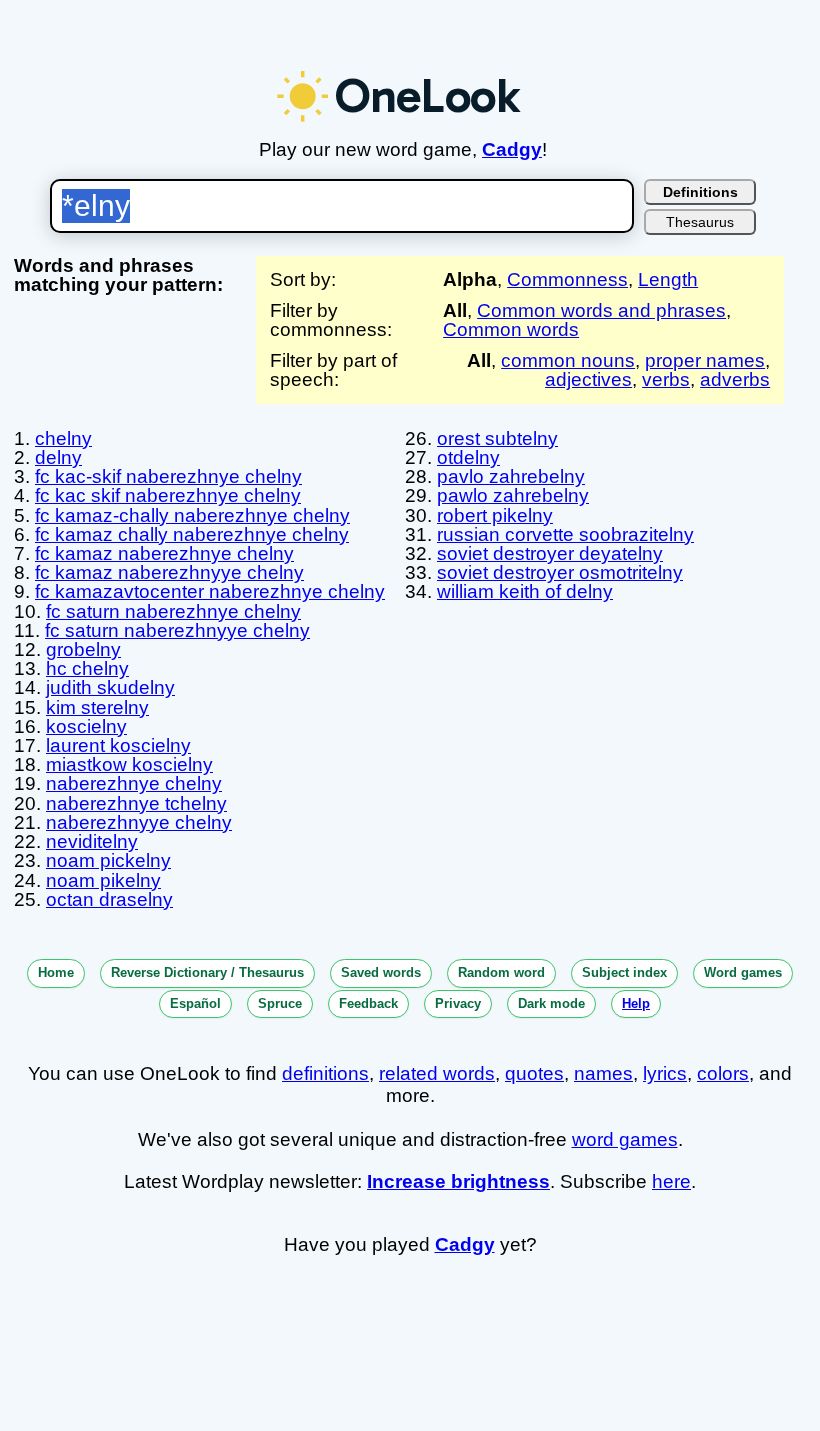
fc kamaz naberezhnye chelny (164, 553)
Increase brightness (458, 1181)
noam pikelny (103, 880)
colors (723, 1073)
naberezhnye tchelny (136, 803)
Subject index (624, 972)
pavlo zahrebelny (511, 476)
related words (437, 1073)
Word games (743, 972)
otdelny (468, 457)
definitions (325, 1073)
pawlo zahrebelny (513, 495)
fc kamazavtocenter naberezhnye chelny (210, 591)
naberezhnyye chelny (139, 822)
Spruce (280, 1003)
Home (56, 972)
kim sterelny (97, 707)
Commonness (567, 279)
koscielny (86, 726)
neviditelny (92, 841)
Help (636, 1003)
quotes (534, 1073)
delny (58, 457)
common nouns (568, 360)
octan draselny (109, 899)
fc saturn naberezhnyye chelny (177, 630)
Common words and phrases (601, 310)
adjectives (588, 379)
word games (625, 1139)
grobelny (83, 649)
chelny (63, 438)
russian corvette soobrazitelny (565, 534)
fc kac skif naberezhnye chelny (168, 495)
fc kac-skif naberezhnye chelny (168, 476)
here (671, 1181)
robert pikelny (495, 515)
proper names (705, 360)
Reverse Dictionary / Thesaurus (207, 972)
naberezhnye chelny (134, 783)
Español (195, 1003)
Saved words (381, 972)
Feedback (368, 1003)
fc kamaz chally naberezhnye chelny (192, 534)
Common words (511, 329)
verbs (666, 379)
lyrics (665, 1073)
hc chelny (87, 668)
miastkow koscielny (129, 764)
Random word (501, 972)
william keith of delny (525, 591)
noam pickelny (108, 860)
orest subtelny (497, 438)
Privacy (458, 1003)
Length (668, 279)
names (603, 1073)
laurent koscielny (118, 745)
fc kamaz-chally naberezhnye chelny (192, 515)
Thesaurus (700, 222)
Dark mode (551, 1003)
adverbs (735, 379)
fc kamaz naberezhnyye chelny (169, 572)
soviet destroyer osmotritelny (560, 572)
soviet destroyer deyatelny (550, 553)
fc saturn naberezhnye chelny (173, 611)
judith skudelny (110, 687)
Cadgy (512, 149)
